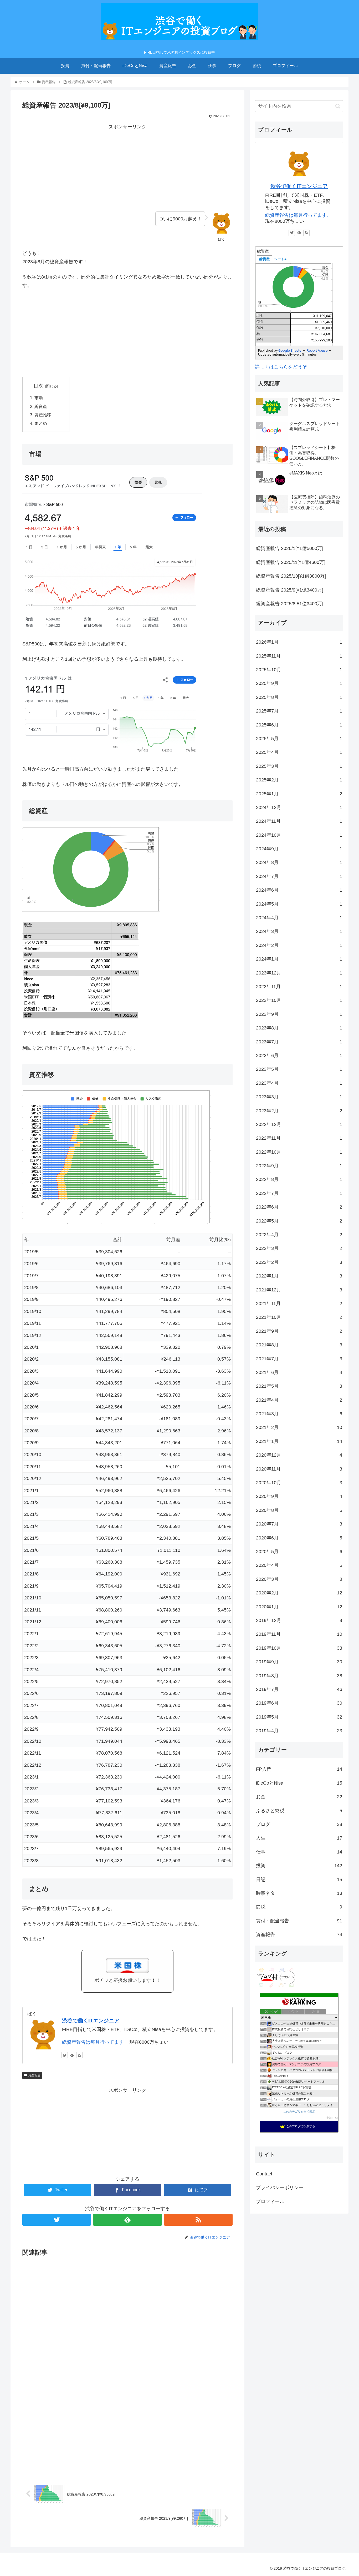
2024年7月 (299, 876)
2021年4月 (299, 1400)
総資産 (41, 406)
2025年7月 (299, 711)
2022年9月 (299, 1166)
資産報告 (34, 2075)
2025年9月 (299, 683)
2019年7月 (299, 1689)
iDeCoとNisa (299, 1783)
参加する (332, 2118)
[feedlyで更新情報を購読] (72, 2055)
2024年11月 (299, 821)
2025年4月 (299, 752)
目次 (38, 386)
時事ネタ (299, 1893)
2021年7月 (299, 1359)
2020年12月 (299, 1455)
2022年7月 (299, 1193)
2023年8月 (299, 1028)
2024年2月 (299, 945)
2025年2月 (299, 780)
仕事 (299, 1852)
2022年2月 (299, 1262)
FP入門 (299, 1769)
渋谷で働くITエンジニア (91, 2021)
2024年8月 (299, 862)
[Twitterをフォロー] (65, 2055)
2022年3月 (299, 1248)
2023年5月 (299, 1069)
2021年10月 (299, 1317)
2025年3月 (299, 766)
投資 (299, 1866)
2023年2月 (299, 1111)
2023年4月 (299, 1083)
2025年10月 (299, 670)
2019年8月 (299, 1676)
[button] (338, 106)
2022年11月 (299, 1138)
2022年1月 (299, 1276)
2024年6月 (299, 890)
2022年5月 (299, 1221)
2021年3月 (299, 1414)
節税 (299, 1907)
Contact (264, 2174)
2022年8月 (299, 1179)
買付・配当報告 (299, 1921)
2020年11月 (299, 1469)
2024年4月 (299, 918)
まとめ (41, 423)
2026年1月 (299, 642)
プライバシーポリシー (280, 2188)
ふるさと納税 (299, 1811)
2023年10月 (299, 1000)
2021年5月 (299, 1386)
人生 (299, 1838)
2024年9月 (299, 849)
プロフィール (270, 2201)
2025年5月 (299, 739)
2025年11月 (299, 656)
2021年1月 (299, 1441)
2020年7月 (299, 1524)
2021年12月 (299, 1290)
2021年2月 (299, 1427)
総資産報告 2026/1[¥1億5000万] (290, 548)
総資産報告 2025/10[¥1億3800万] (291, 576)
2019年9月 (299, 1662)
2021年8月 (299, 1345)
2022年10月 (299, 1152)
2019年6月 (299, 1703)
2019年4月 (299, 1731)
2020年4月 (299, 1565)
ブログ (299, 1824)
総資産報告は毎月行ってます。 (95, 2042)
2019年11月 (299, 1634)
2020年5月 (299, 1552)
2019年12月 (299, 1620)
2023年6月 (299, 1055)
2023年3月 (299, 1097)
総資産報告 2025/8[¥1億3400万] (290, 604)
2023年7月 (299, 1042)
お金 (299, 1797)
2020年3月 (299, 1579)
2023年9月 (299, 1014)
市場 (39, 398)
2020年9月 (299, 1496)
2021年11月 (299, 1304)
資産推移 (43, 415)
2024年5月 (299, 904)
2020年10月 (299, 1483)
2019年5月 (299, 1717)
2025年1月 (299, 794)
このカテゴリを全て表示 (299, 2112)
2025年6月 (299, 725)
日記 (299, 1880)
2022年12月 (299, 1124)
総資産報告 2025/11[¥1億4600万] (291, 562)
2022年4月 (299, 1235)
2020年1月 (299, 1607)
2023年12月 (299, 973)
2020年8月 (299, 1510)
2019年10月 (299, 1648)
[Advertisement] (127, 168)
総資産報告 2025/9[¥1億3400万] (290, 590)
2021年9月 (299, 1331)
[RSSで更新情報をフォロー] (79, 2055)
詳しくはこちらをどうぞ (281, 367)
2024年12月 (299, 807)
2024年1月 (299, 959)
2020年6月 (299, 1538)
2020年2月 (299, 1593)
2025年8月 (299, 697)
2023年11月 (299, 987)
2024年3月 (299, 931)
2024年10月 (299, 835)
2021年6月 (299, 1372)
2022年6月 (299, 1207)
